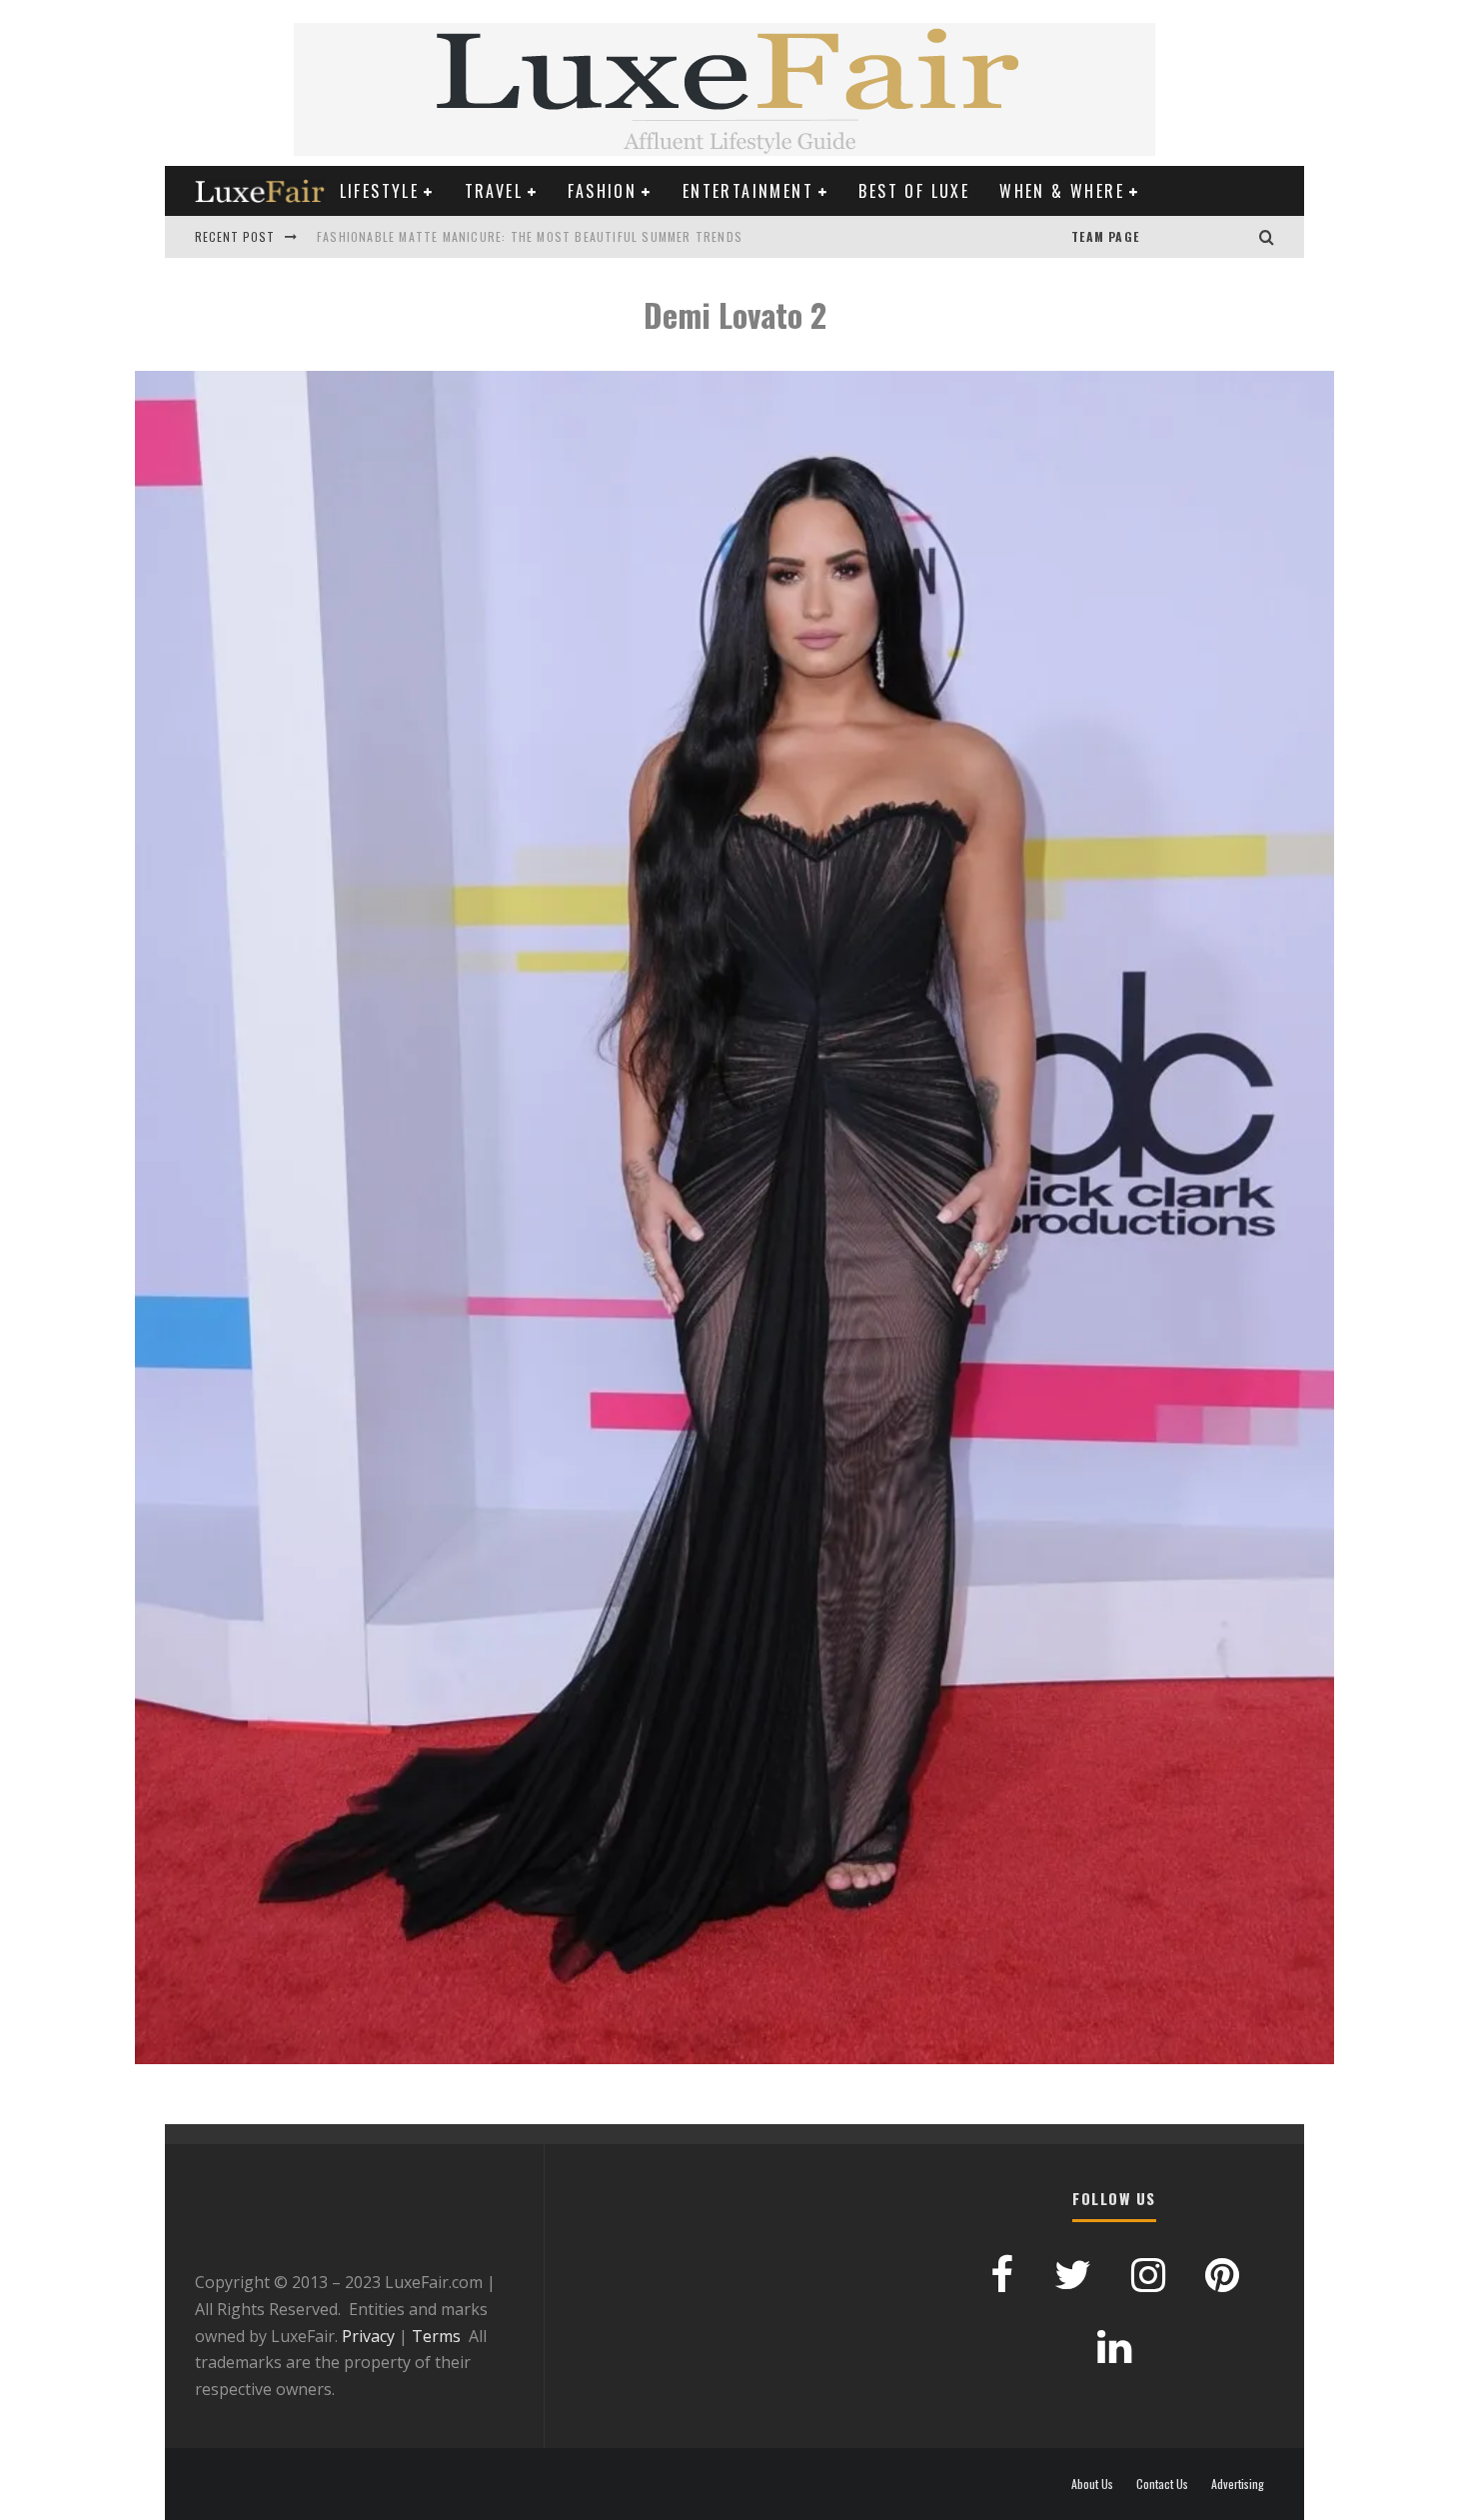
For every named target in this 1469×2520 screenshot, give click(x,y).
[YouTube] (1159, 237)
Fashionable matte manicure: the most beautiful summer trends (530, 236)
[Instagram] (1239, 237)
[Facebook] (1199, 237)
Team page (1105, 236)
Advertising (1238, 2484)
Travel (494, 191)
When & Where (1062, 191)
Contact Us (1162, 2484)
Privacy (368, 2336)
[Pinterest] (1179, 237)
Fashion (602, 191)
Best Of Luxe (914, 191)
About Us (1092, 2484)
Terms (436, 2336)
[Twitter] (1219, 237)
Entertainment (748, 191)
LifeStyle (380, 191)
